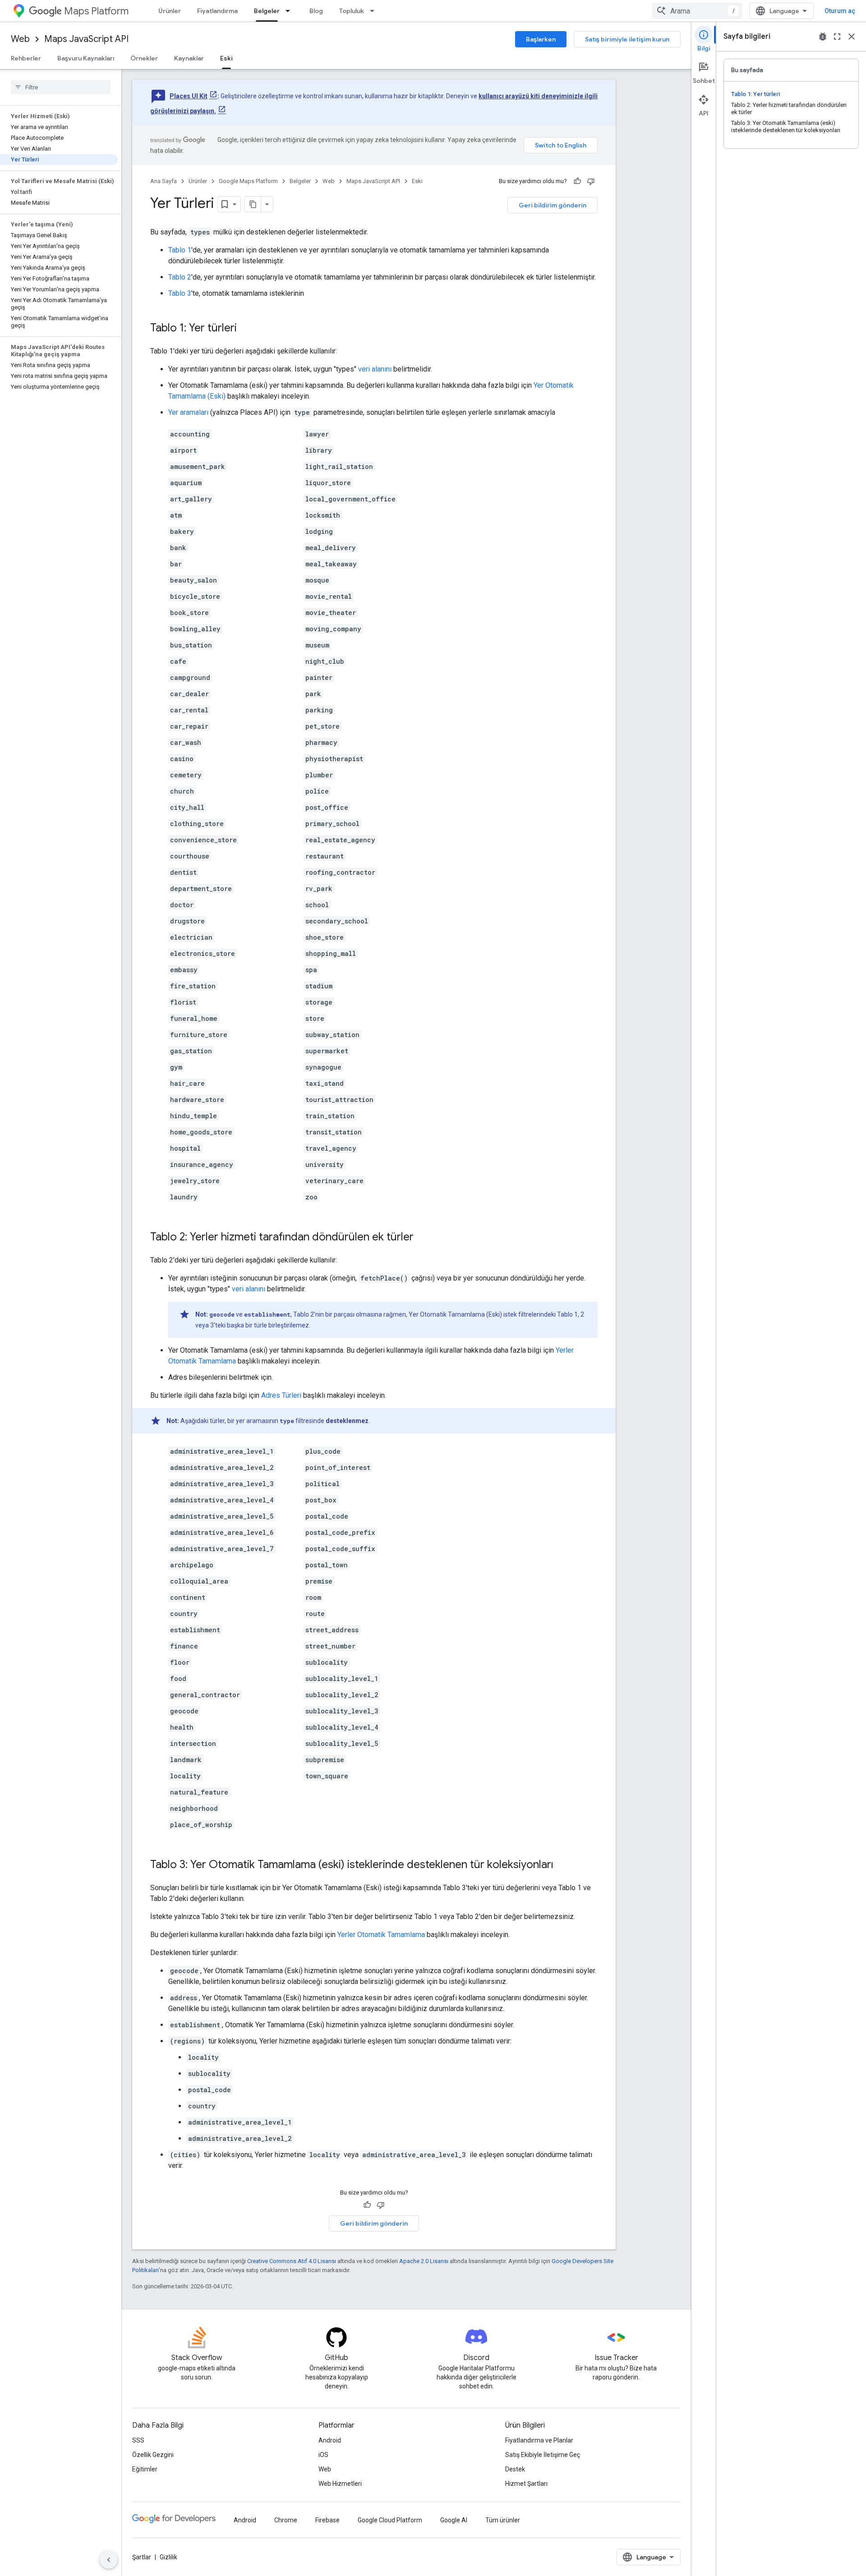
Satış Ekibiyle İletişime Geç (543, 2455)
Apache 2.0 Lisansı (424, 2261)
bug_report (823, 37)
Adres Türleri (281, 1395)
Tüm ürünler (503, 2520)
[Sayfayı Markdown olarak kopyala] (253, 204)
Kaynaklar (189, 58)
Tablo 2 (180, 277)
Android (330, 2440)
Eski (226, 58)
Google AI (454, 2520)
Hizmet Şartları (526, 2484)
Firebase (327, 2520)
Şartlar (142, 2557)
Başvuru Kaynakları (86, 58)
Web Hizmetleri (340, 2484)
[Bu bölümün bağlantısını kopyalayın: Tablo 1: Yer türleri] (246, 329)
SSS (138, 2440)
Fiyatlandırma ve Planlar (539, 2440)
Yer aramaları (188, 412)
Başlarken (541, 39)
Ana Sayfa (164, 181)
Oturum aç (840, 11)
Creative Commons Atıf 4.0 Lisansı (292, 2261)
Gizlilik (168, 2557)
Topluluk (352, 11)
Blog (316, 11)
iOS (323, 2455)
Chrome (286, 2520)
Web (20, 39)
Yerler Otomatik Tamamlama (381, 1935)
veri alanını (375, 369)
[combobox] (697, 11)
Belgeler (267, 11)
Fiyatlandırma (217, 11)
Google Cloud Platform (390, 2520)
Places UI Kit (189, 96)
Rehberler (26, 58)
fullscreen (837, 37)
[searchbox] (61, 87)
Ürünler (170, 11)
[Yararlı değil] (591, 181)
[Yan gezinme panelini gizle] (109, 2560)
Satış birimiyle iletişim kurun (627, 39)
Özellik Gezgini (153, 2455)
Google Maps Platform (248, 181)
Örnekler (144, 58)
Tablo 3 (180, 293)
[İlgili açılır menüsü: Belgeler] (290, 11)
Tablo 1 (180, 250)
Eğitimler (145, 2469)
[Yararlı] (577, 181)
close (852, 37)
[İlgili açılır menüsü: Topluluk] (375, 11)
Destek (515, 2469)
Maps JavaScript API (86, 39)
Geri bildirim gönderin (553, 205)
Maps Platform (96, 11)
